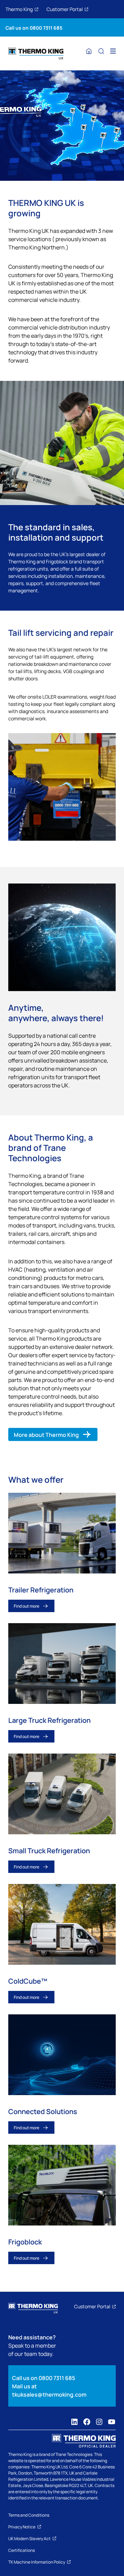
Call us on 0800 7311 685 (34, 27)
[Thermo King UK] (36, 53)
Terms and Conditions (29, 2515)
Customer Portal (65, 9)
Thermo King (19, 9)
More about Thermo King (46, 1434)
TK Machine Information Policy (37, 2562)
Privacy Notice (22, 2527)
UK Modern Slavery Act (29, 2538)
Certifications (22, 2550)
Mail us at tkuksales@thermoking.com (49, 2390)
